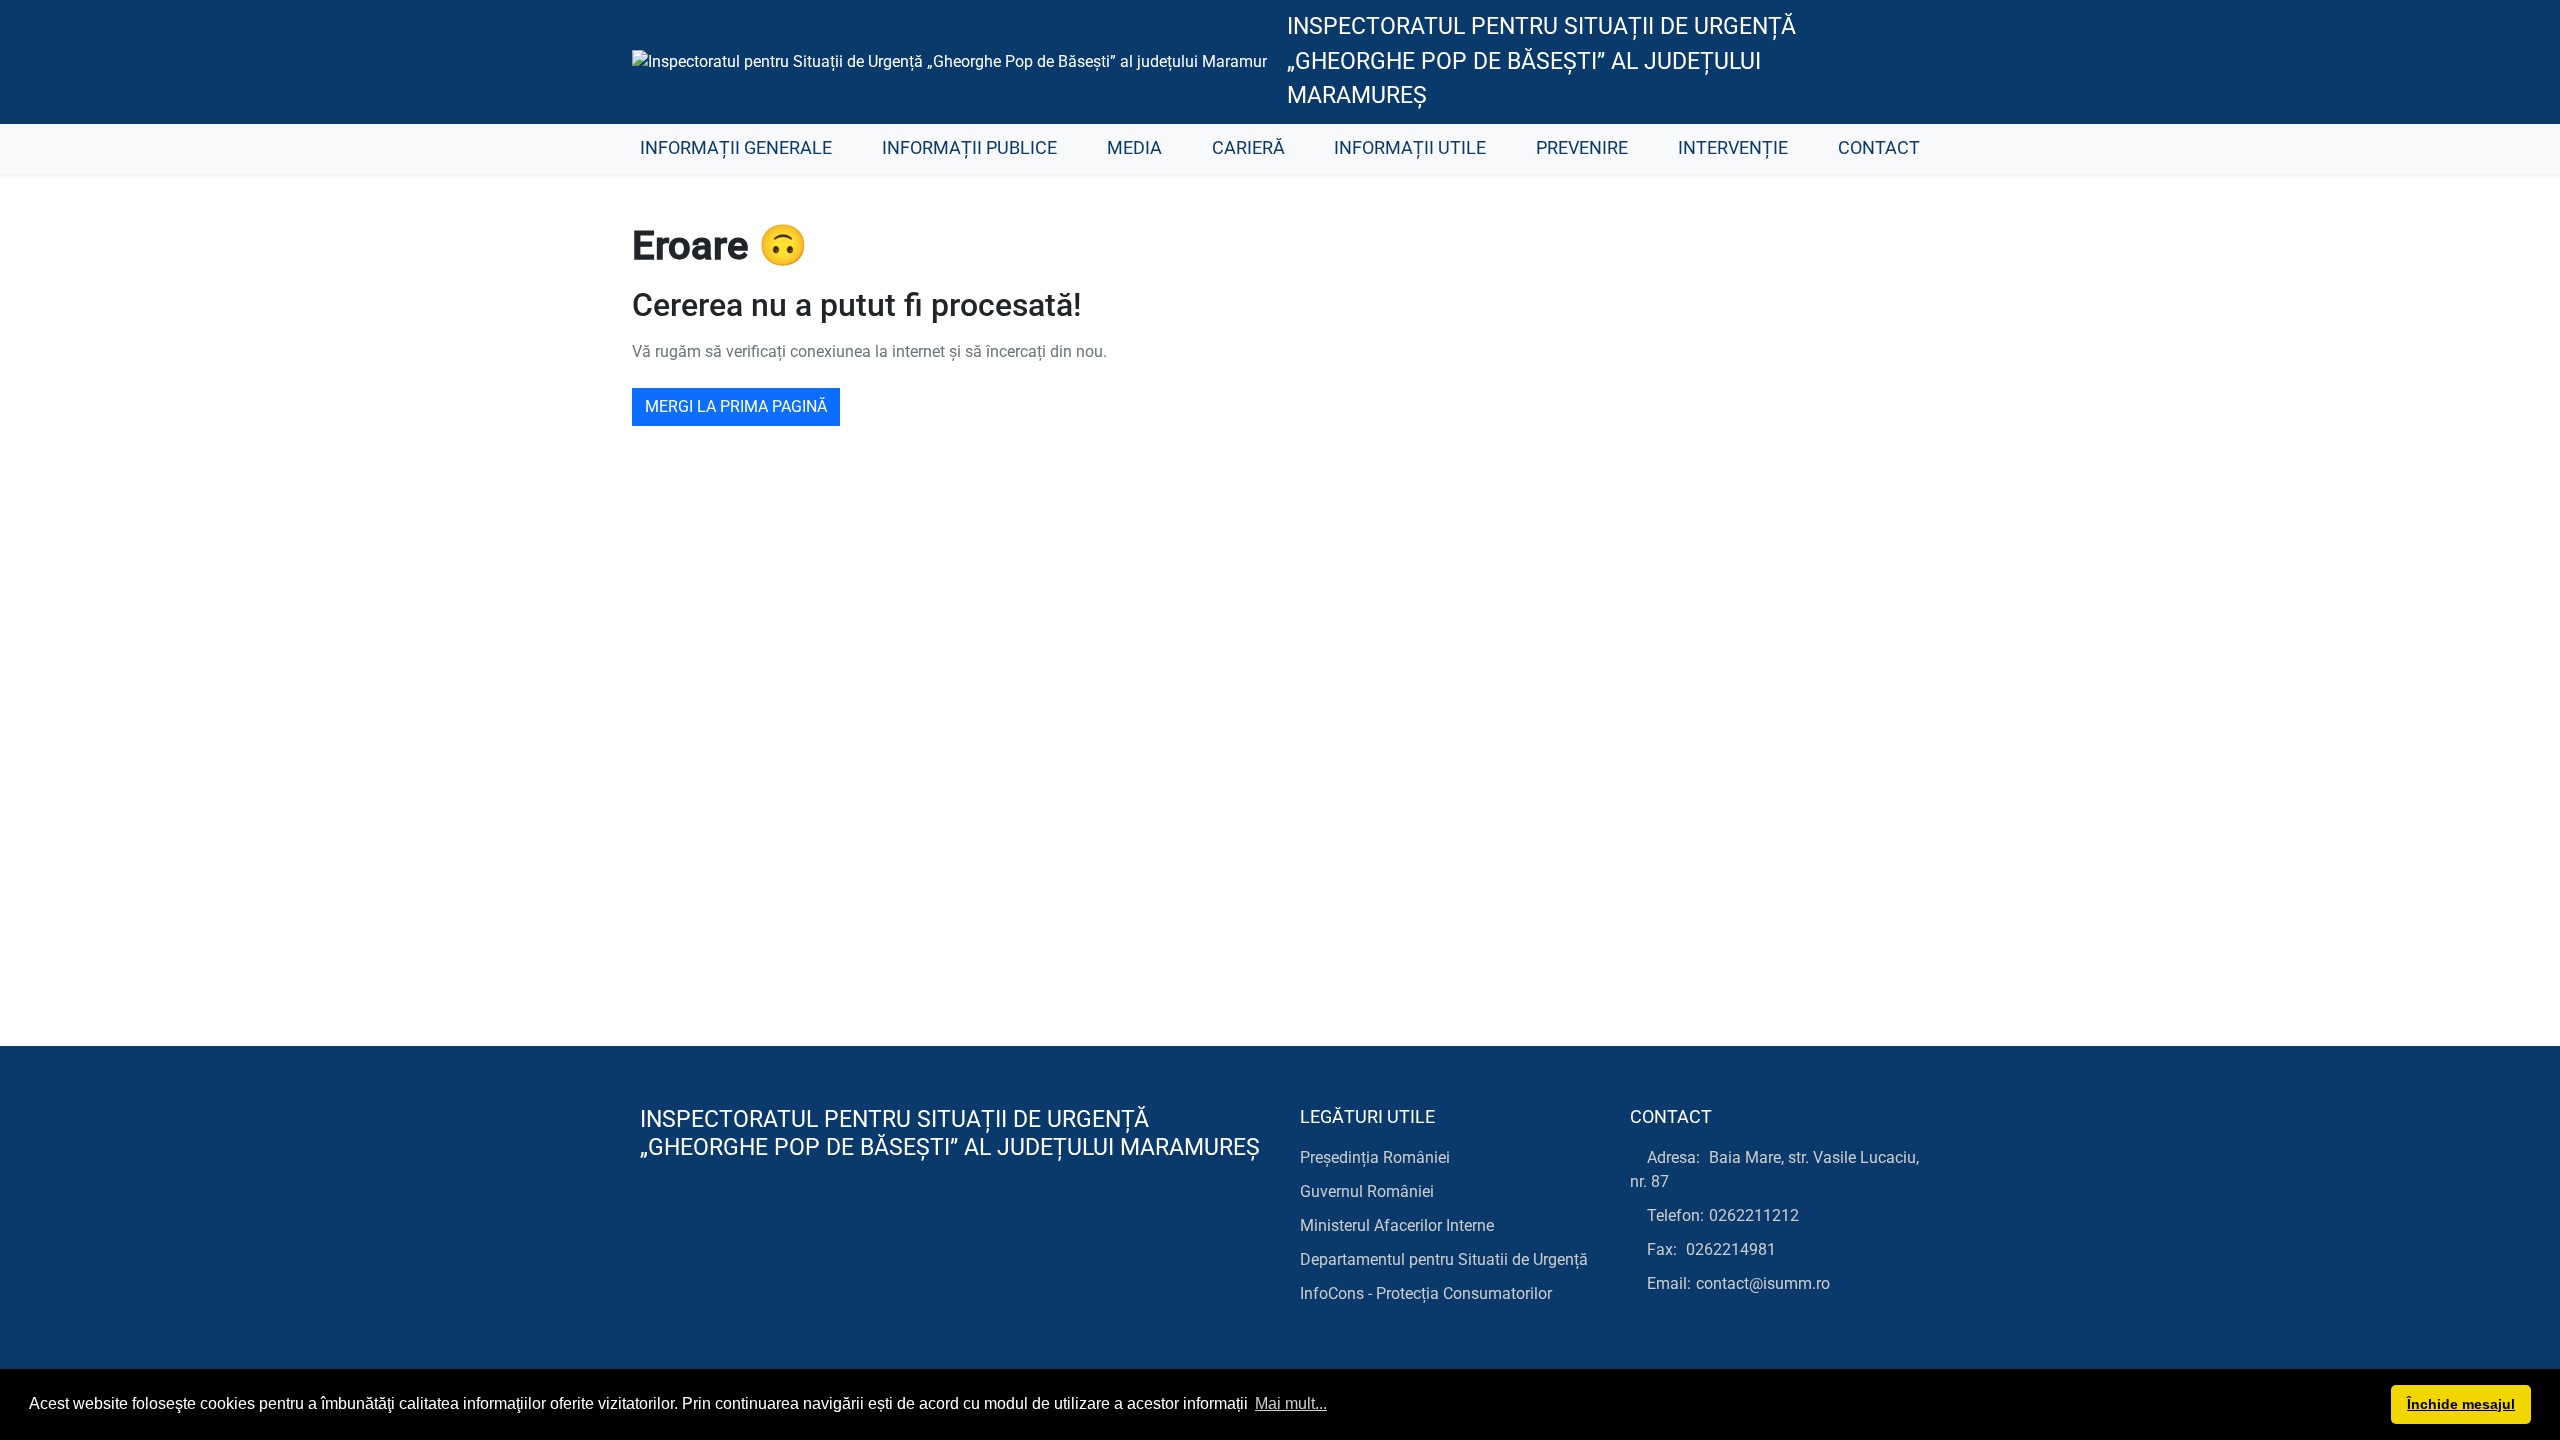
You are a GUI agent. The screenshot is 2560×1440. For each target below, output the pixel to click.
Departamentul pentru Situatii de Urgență (1444, 1259)
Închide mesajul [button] (2461, 1404)
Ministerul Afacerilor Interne (1397, 1225)
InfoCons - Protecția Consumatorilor (1426, 1293)
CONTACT (1879, 148)
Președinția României (1375, 1157)
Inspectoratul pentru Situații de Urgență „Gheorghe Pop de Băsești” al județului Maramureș (1541, 61)
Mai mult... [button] (1291, 1403)
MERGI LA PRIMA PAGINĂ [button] (736, 406)
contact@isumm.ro (1763, 1283)
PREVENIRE (1582, 148)
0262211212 (1754, 1215)
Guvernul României (1367, 1191)
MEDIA (1134, 148)
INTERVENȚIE (1733, 148)
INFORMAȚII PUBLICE (969, 148)
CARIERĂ (1248, 148)
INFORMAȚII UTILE (1410, 148)
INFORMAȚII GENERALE (736, 148)
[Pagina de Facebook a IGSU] (1895, 62)
